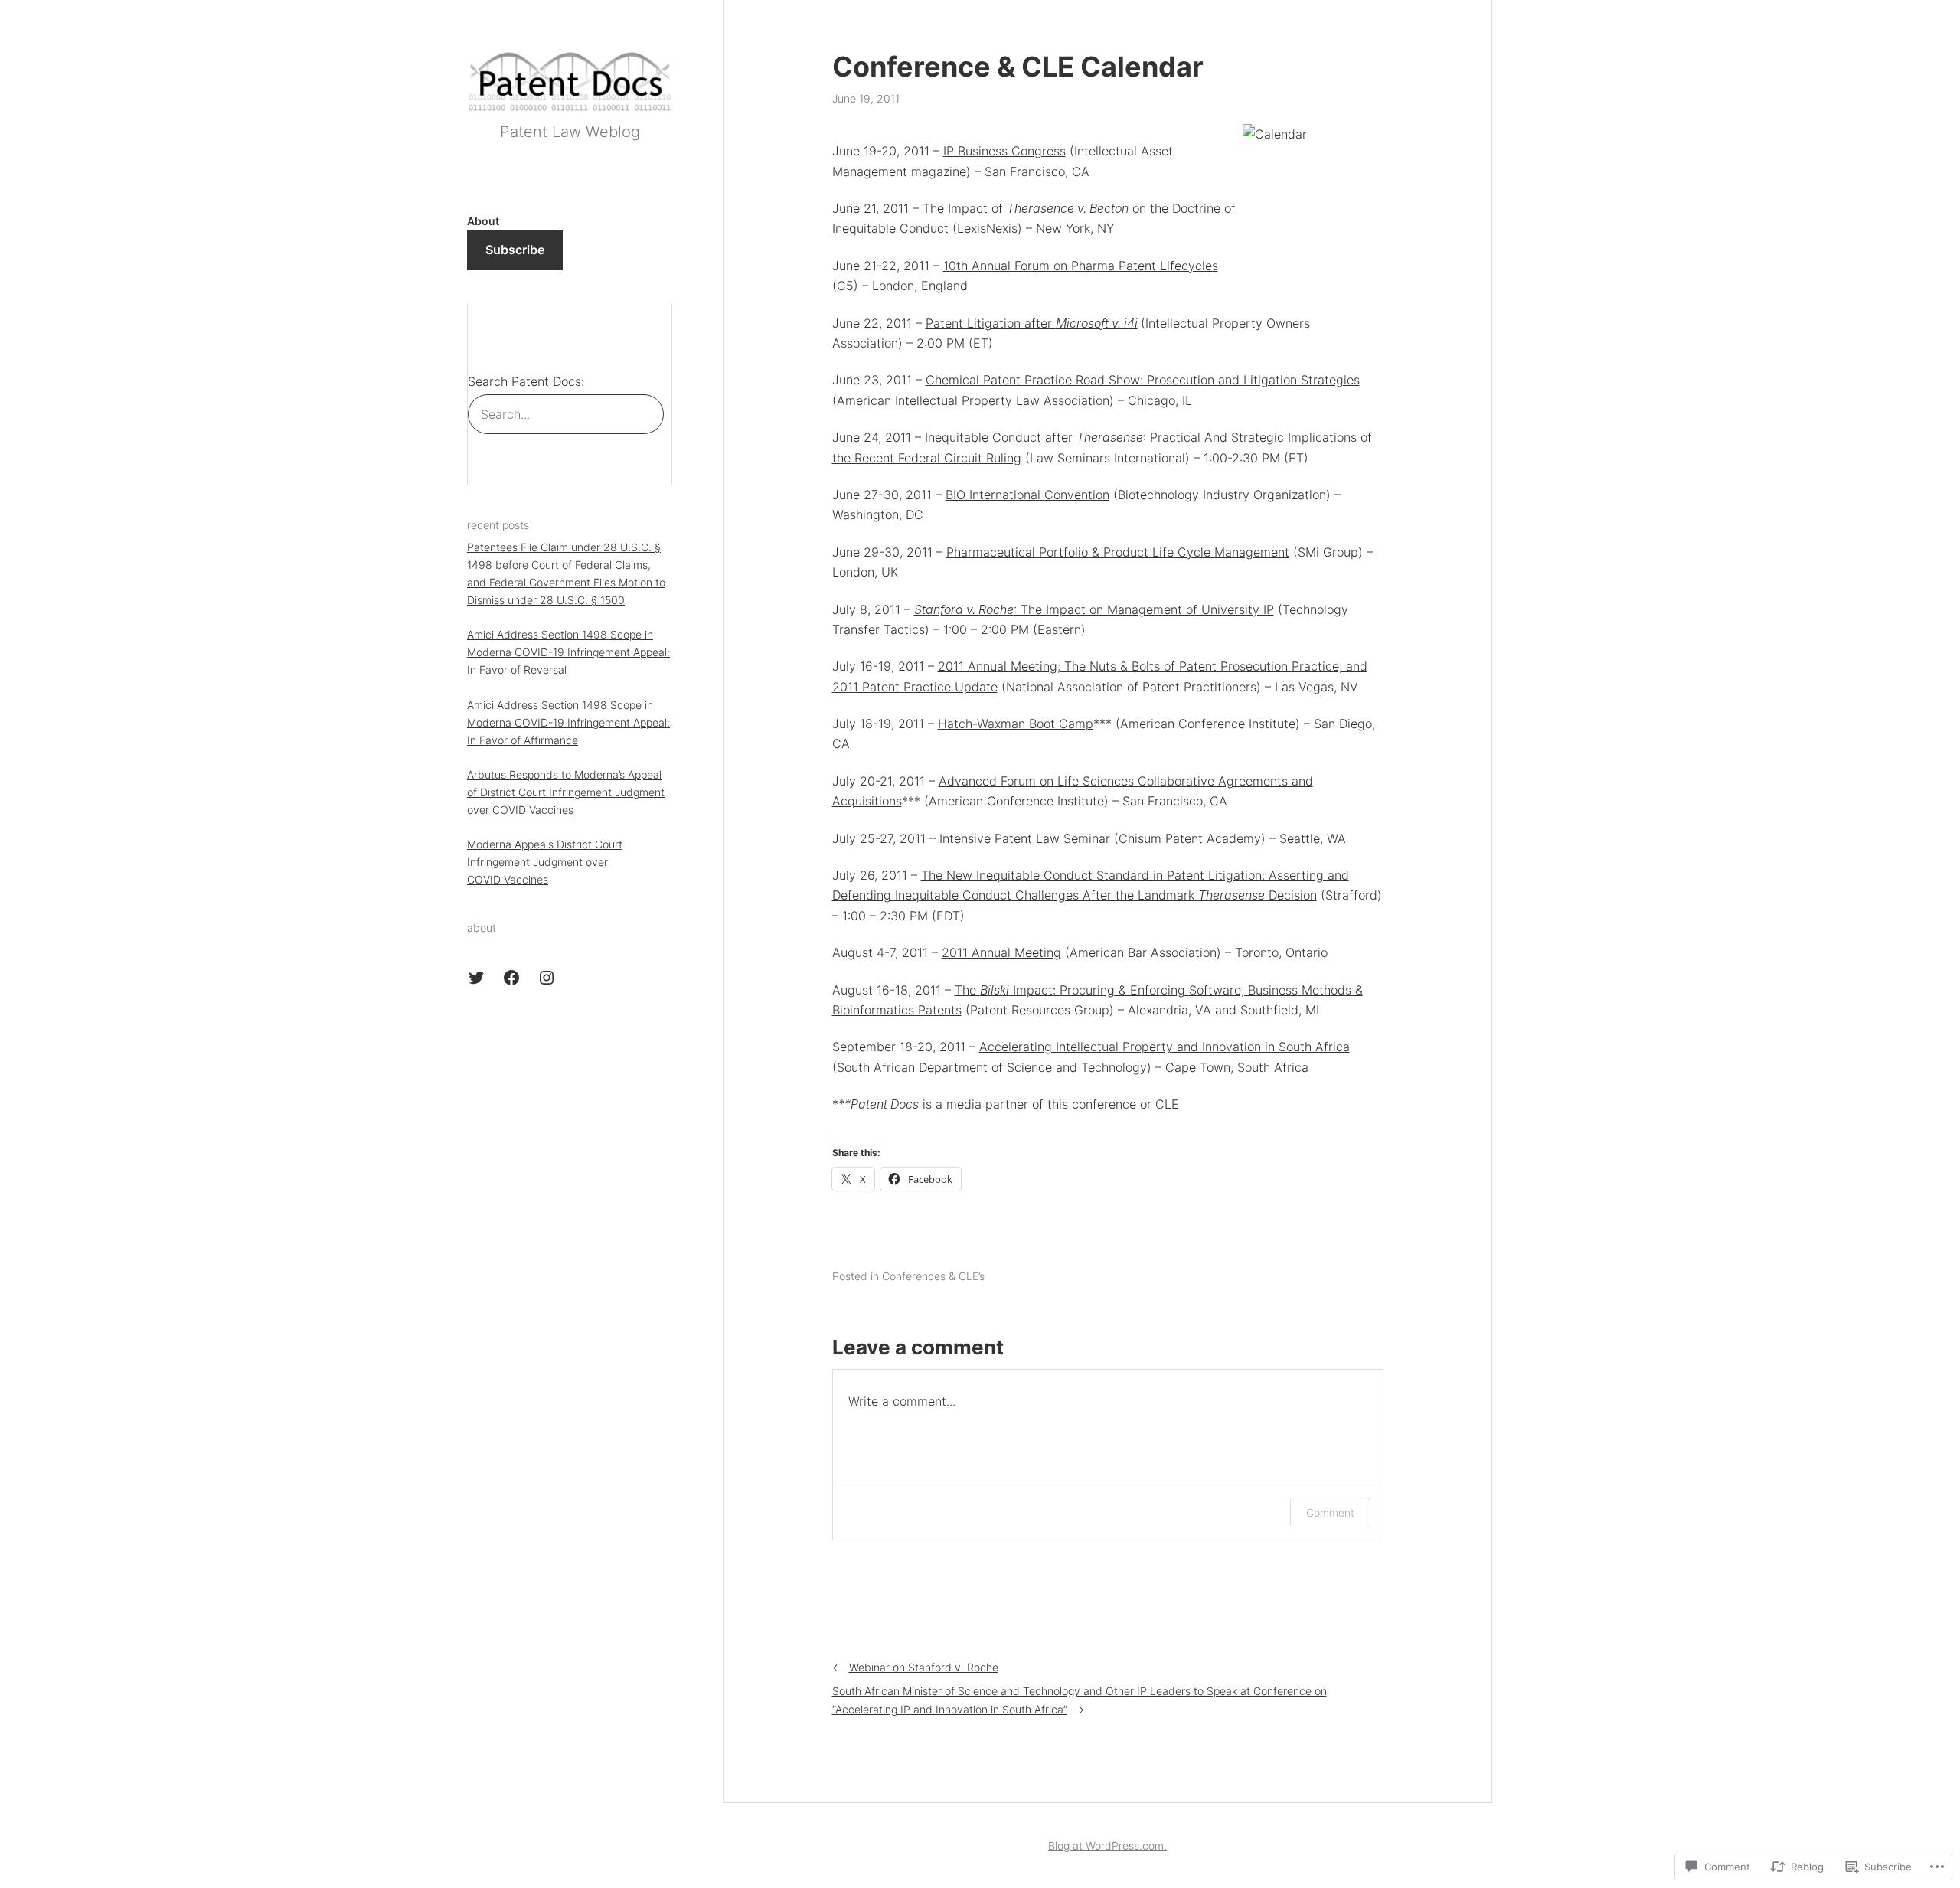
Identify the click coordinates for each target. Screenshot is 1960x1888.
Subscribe (515, 250)
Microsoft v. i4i (1097, 323)
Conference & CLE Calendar (1018, 67)
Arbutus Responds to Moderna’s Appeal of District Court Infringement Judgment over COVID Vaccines (566, 792)
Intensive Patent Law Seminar (1025, 838)
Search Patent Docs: (526, 381)
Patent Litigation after (991, 323)
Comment (1330, 1512)
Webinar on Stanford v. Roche (924, 1667)
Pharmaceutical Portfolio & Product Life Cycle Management (1118, 552)
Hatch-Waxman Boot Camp (1016, 724)
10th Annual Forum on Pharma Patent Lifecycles (1081, 266)
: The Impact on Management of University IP (1094, 609)
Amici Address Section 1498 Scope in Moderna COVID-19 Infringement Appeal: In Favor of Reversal (568, 652)
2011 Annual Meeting (1001, 952)
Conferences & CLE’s (933, 1276)
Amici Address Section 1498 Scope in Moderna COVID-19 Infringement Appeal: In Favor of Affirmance (568, 722)
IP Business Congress (1004, 151)
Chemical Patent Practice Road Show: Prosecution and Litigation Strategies (1143, 380)
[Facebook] (511, 978)
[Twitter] (476, 978)
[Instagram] (547, 978)
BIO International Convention (1027, 495)
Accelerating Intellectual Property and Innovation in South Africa (1165, 1047)
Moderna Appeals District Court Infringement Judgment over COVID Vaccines (545, 862)
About (483, 221)
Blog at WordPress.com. (1107, 1846)
